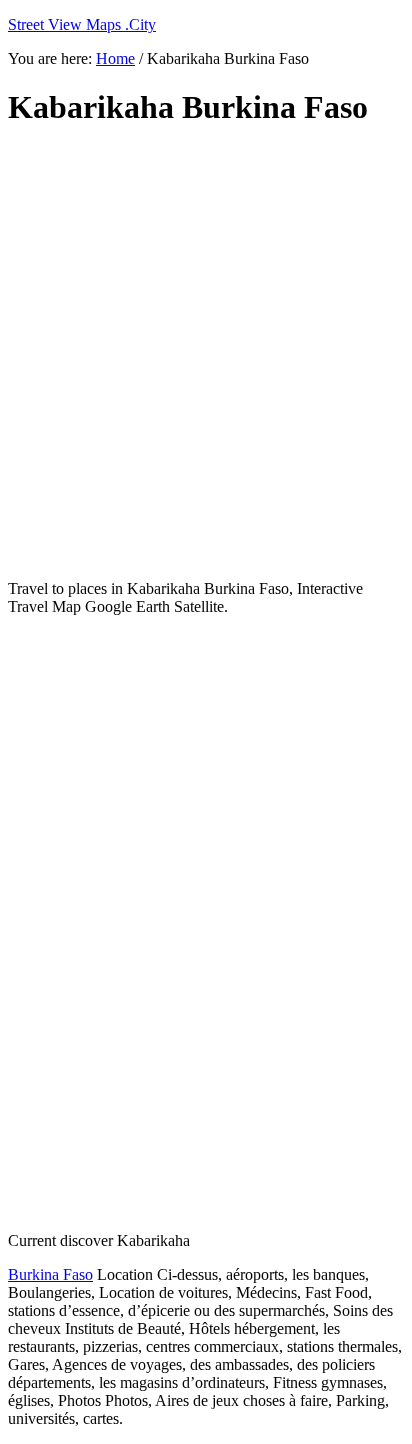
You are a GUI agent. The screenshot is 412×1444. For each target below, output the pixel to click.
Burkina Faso (50, 1274)
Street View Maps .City (82, 24)
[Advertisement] (206, 354)
